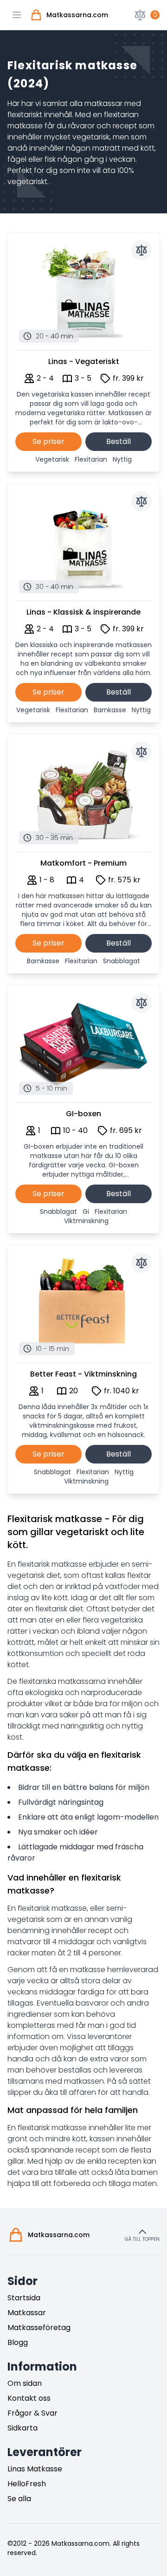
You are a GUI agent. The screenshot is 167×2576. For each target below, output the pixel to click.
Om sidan (25, 2383)
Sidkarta (22, 2428)
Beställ (119, 441)
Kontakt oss (29, 2398)
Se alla (19, 2499)
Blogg (18, 2342)
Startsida (24, 2298)
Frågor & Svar (32, 2413)
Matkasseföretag (39, 2328)
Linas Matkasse (35, 2469)
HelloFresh (27, 2484)
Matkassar (27, 2313)
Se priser (48, 441)
